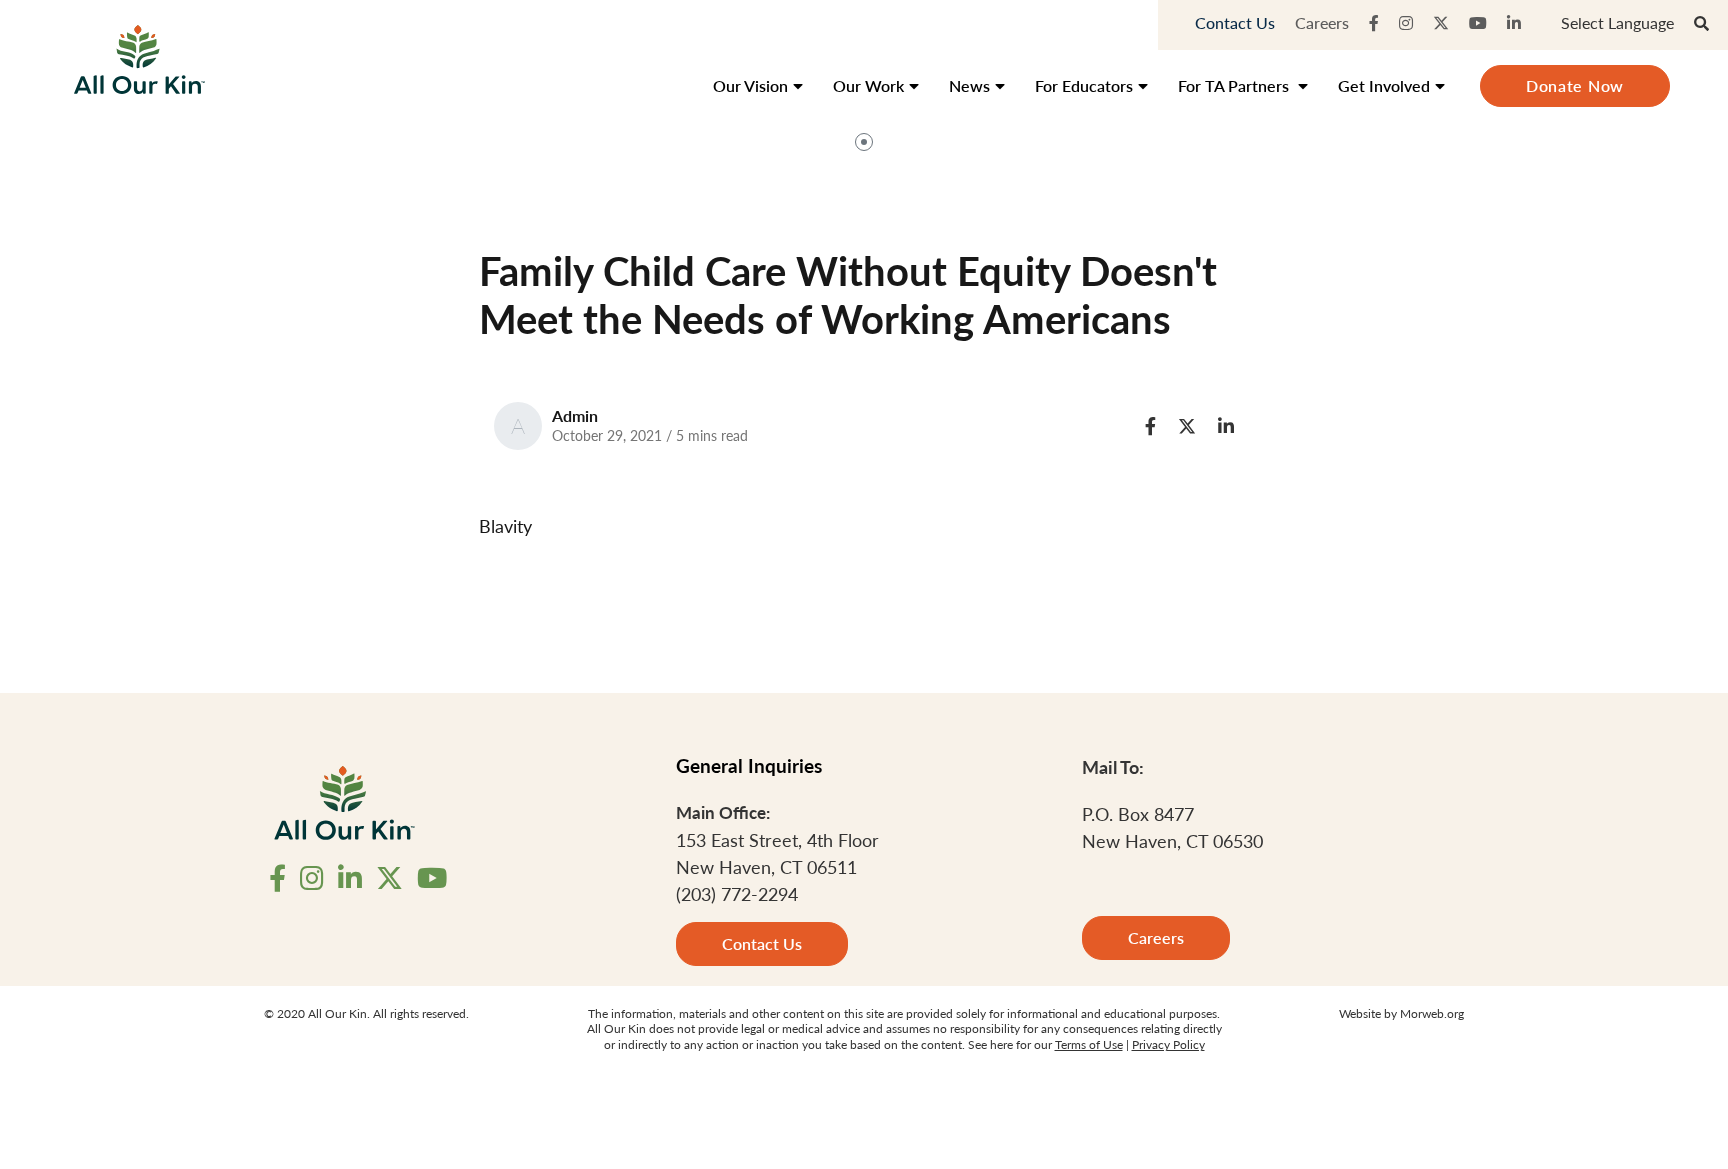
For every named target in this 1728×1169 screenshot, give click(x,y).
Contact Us (1235, 22)
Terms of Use (1089, 1044)
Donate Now (1575, 85)
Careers (1322, 22)
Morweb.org (1432, 1013)
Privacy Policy (1168, 1044)
